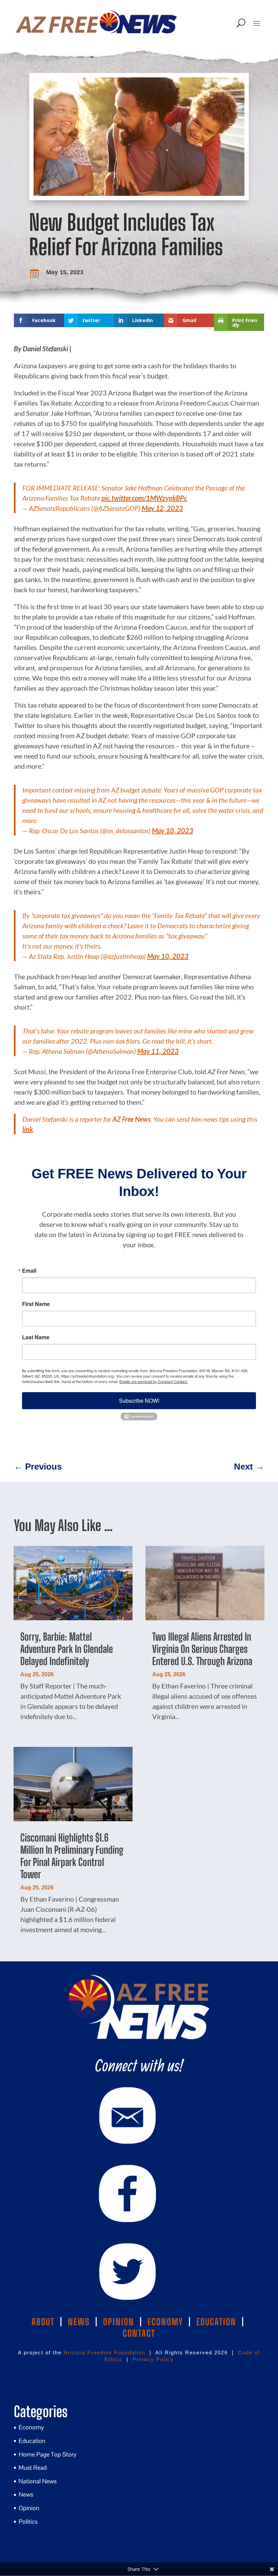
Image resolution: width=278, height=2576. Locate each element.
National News (38, 2481)
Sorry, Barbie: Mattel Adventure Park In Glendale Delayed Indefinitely (67, 1649)
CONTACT (139, 2333)
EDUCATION (216, 2322)
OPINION (119, 2322)
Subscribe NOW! (139, 1401)
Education (32, 2441)
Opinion (29, 2508)
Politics (28, 2522)
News (26, 2494)
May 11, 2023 (158, 1051)
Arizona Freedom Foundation (105, 2353)
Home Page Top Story (48, 2454)
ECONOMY (165, 2322)
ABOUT (43, 2322)
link (28, 1129)
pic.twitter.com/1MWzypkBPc (144, 498)
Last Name (36, 1337)
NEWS (79, 2322)
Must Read (33, 2468)
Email (29, 1271)
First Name (36, 1304)
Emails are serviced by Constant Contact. (154, 1381)
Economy (31, 2427)
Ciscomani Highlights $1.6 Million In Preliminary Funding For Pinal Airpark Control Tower (72, 1856)
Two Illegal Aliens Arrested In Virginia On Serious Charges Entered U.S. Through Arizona (202, 1649)
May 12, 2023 (162, 508)
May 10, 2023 (173, 830)
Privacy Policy (153, 2359)
